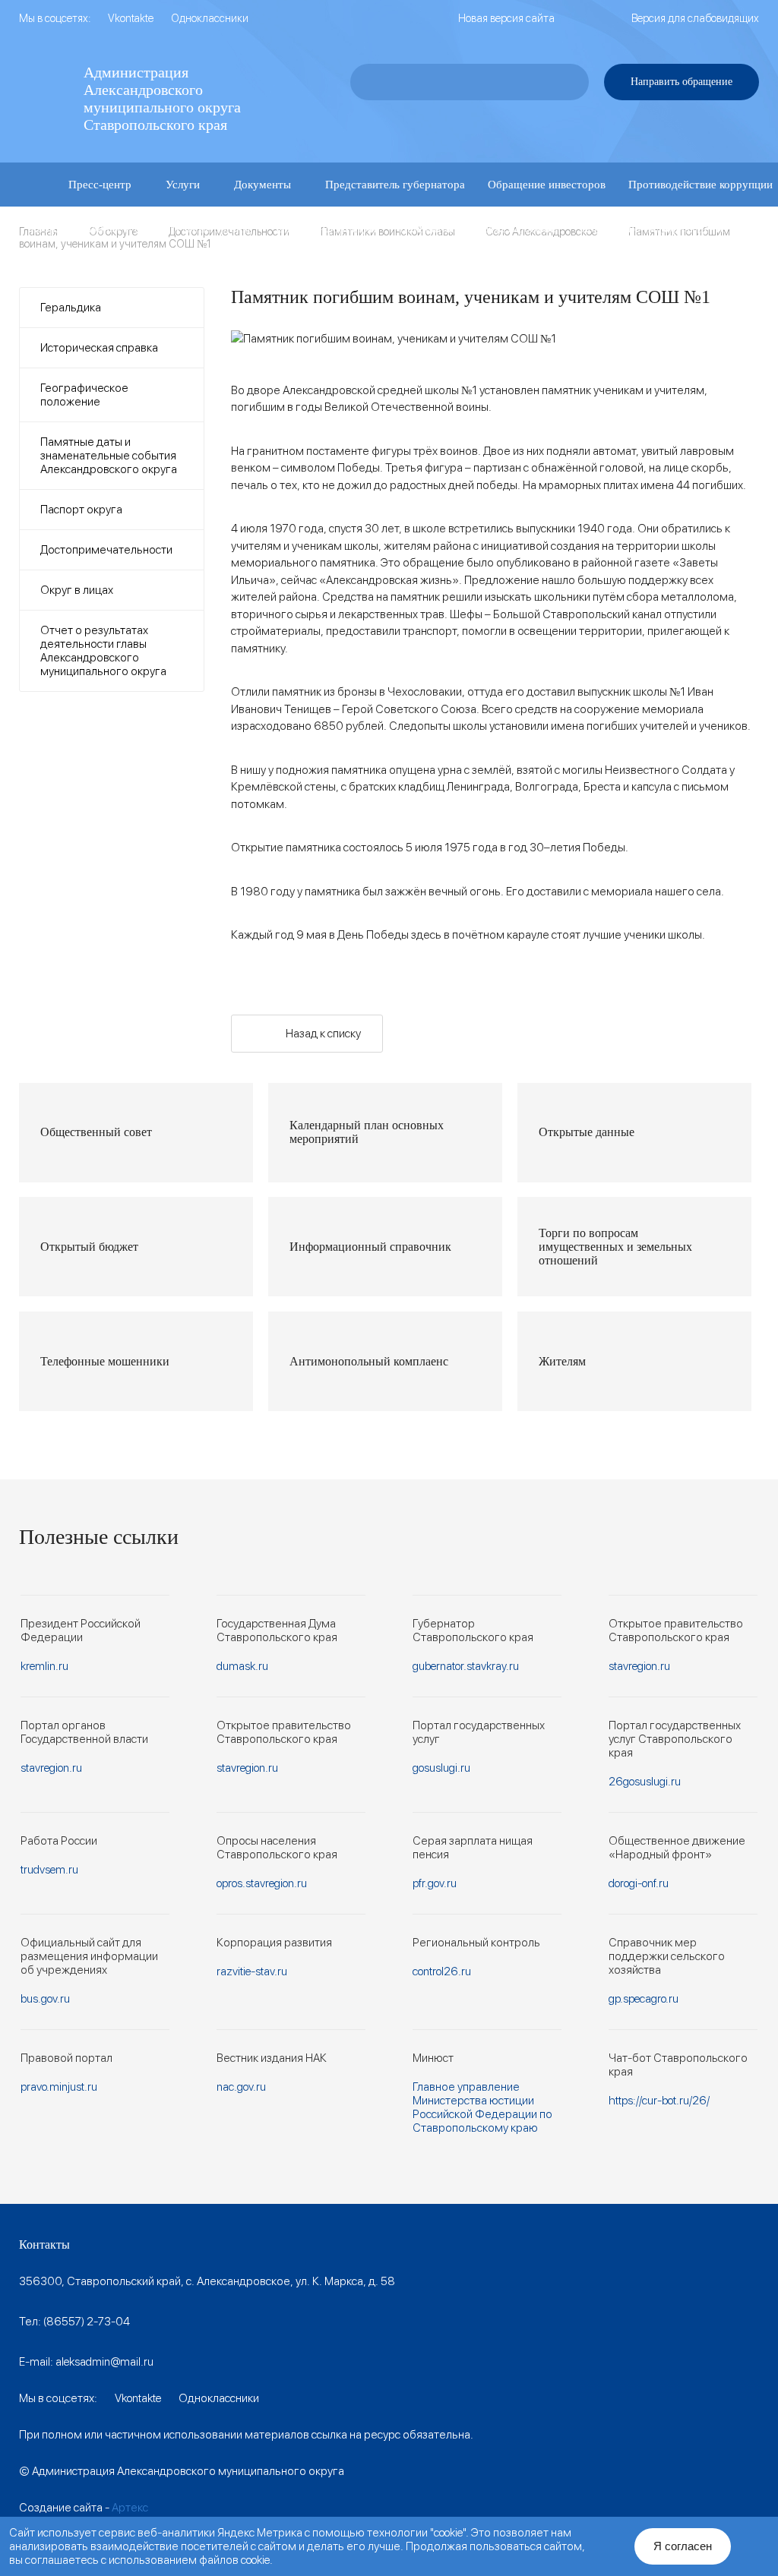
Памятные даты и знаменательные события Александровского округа (109, 456)
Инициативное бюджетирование (479, 229)
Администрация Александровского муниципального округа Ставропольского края (162, 98)
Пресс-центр (100, 185)
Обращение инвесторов (547, 185)
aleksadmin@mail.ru (104, 2362)
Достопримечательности (106, 550)
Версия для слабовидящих (695, 18)
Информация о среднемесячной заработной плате (473, 273)
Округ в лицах (77, 590)
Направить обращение (682, 82)
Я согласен (683, 2546)
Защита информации (324, 229)
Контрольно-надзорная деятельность (673, 229)
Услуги (183, 185)
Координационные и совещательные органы (140, 229)
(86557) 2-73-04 (87, 2322)
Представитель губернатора (395, 185)
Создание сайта (61, 2508)
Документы (262, 185)
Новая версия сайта (506, 18)
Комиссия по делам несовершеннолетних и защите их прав (178, 273)
